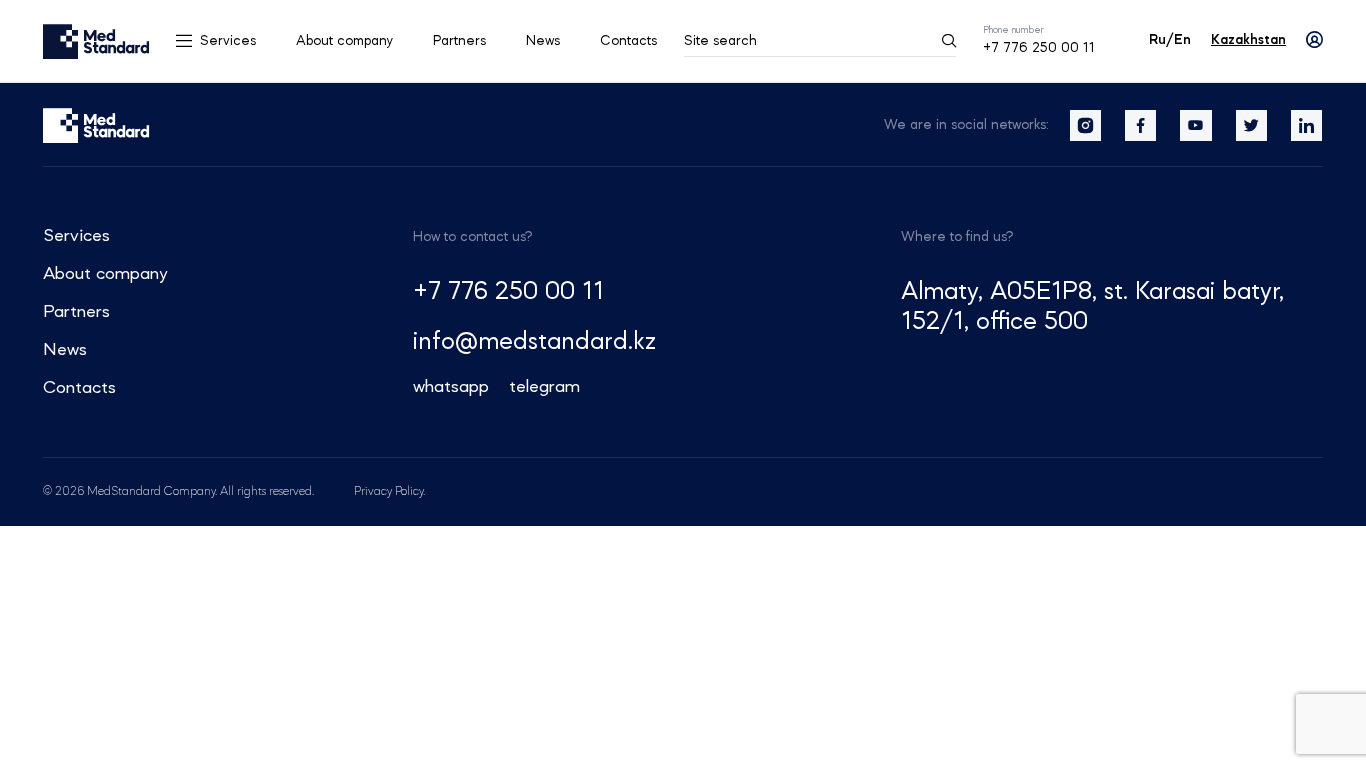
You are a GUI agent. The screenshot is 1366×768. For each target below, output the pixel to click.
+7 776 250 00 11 (1039, 48)
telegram (544, 387)
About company (344, 41)
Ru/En (1170, 40)
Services (228, 41)
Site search (720, 41)
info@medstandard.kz (534, 342)
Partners (459, 41)
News (543, 41)
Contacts (628, 41)
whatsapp (451, 387)
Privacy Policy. (389, 492)
